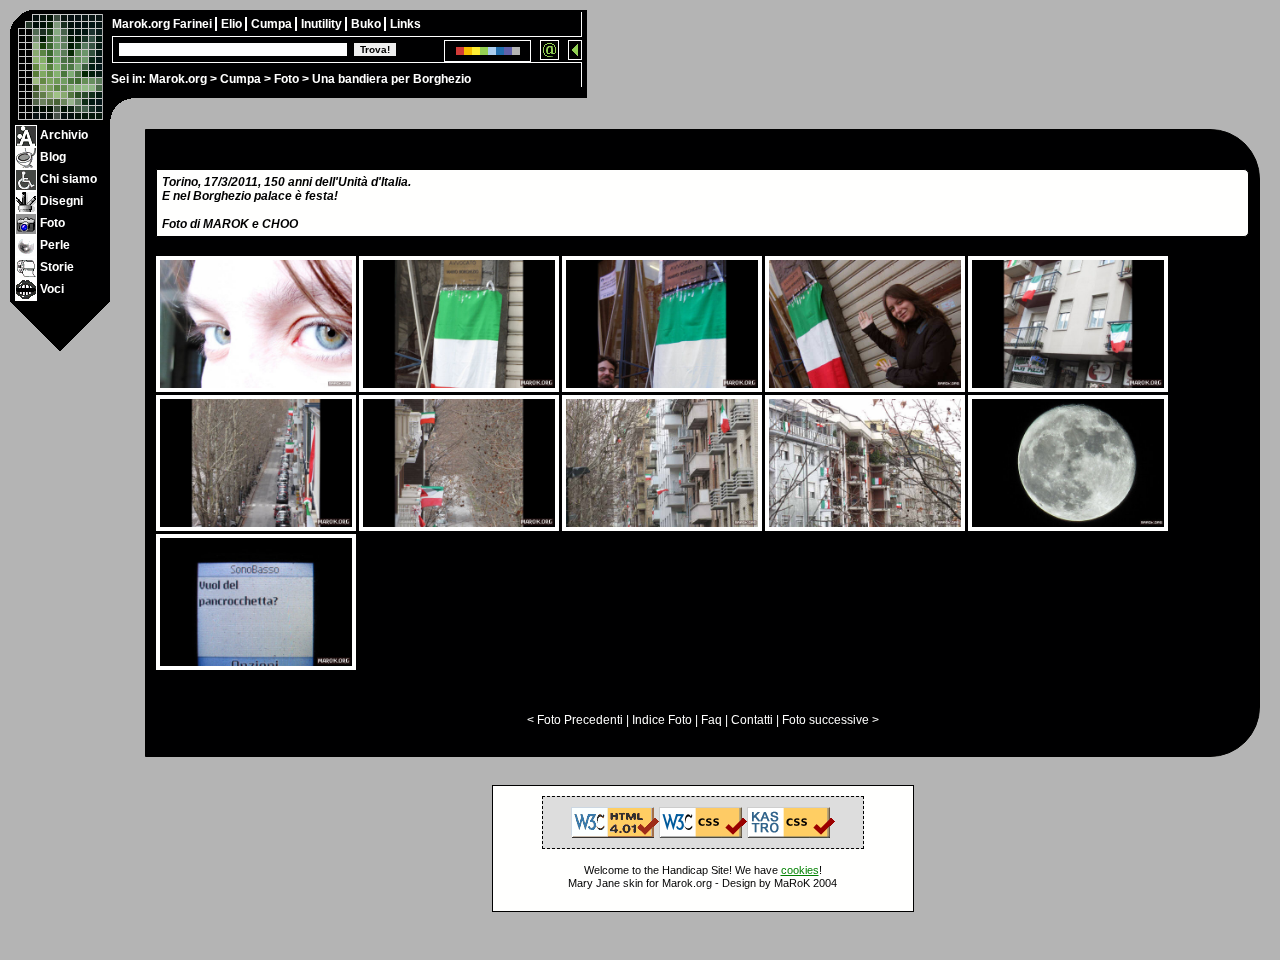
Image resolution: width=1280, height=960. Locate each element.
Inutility (323, 24)
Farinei (194, 24)
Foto (286, 79)
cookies (800, 870)
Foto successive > (830, 720)
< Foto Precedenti (575, 720)
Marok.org (178, 79)
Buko (367, 24)
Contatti (752, 720)
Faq (711, 720)
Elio (233, 24)
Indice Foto (662, 720)
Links (405, 24)
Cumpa (240, 79)
